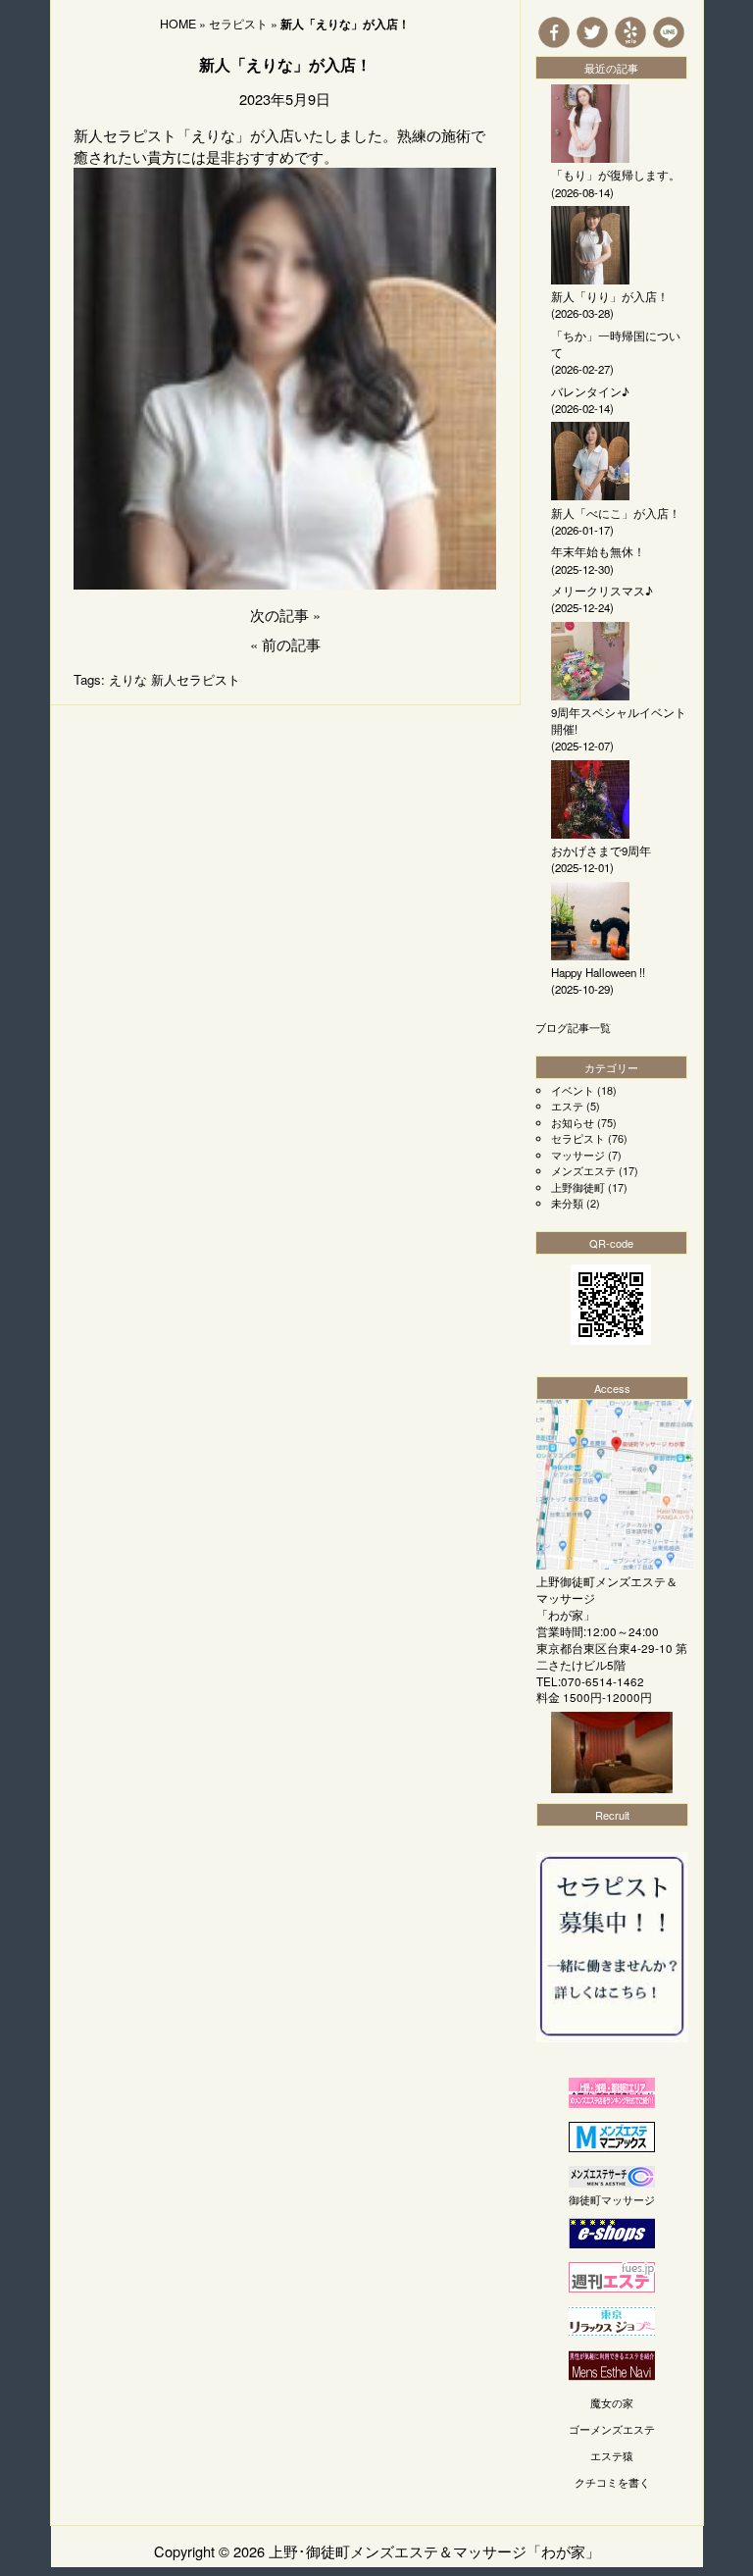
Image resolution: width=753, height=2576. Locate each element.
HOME (178, 24)
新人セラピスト (196, 679)
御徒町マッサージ (612, 2199)
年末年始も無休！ (598, 551)
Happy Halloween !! (598, 972)
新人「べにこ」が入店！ (616, 513)
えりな (128, 679)
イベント (573, 1090)
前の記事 (291, 644)
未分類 (567, 1203)
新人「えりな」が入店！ (285, 64)
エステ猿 (612, 2455)
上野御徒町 (578, 1187)
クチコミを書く (612, 2482)
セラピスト (238, 24)
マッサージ (578, 1155)
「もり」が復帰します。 (616, 175)
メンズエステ (583, 1170)
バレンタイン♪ (590, 391)
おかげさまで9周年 (601, 850)
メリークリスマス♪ (602, 591)
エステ (567, 1106)
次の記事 (279, 615)
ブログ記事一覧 (573, 1027)
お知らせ (573, 1122)
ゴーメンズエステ (612, 2429)
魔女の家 (612, 2402)
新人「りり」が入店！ (610, 296)
